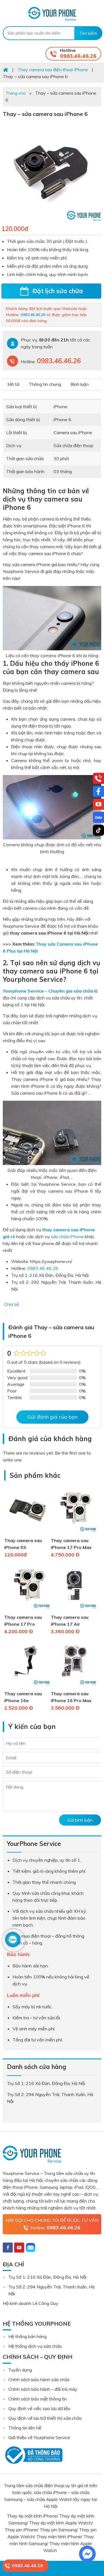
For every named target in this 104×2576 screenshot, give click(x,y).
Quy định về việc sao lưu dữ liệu (39, 2408)
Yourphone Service (52, 14)
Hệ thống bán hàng (27, 2336)
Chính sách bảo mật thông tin (38, 2399)
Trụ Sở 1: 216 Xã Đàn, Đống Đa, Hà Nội (47, 2277)
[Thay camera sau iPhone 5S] (27, 1534)
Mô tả (13, 384)
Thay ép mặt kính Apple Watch (60, 2523)
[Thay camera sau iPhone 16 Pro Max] (74, 1687)
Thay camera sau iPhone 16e (23, 1697)
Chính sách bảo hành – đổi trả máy (43, 2389)
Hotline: (55, 2228)
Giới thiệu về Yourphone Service (39, 2437)
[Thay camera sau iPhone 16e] (27, 1687)
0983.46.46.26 (78, 56)
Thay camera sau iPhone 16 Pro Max (71, 1697)
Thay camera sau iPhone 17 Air (70, 1621)
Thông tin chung (45, 384)
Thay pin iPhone (21, 2530)
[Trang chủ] (6, 70)
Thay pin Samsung (58, 2530)
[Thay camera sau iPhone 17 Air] (74, 1610)
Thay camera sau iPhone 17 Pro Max (71, 1544)
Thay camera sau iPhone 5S (23, 1544)
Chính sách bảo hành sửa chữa (39, 2379)
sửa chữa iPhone (67, 1237)
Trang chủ (16, 93)
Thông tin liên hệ (25, 2428)
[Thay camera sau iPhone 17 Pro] (27, 1610)
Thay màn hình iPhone (59, 2537)
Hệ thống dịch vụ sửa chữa (35, 2346)
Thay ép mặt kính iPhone (32, 2516)
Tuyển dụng (20, 2370)
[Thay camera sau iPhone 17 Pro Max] (74, 1534)
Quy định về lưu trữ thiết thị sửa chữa (45, 2418)
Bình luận (80, 384)
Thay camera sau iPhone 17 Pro (23, 1621)
